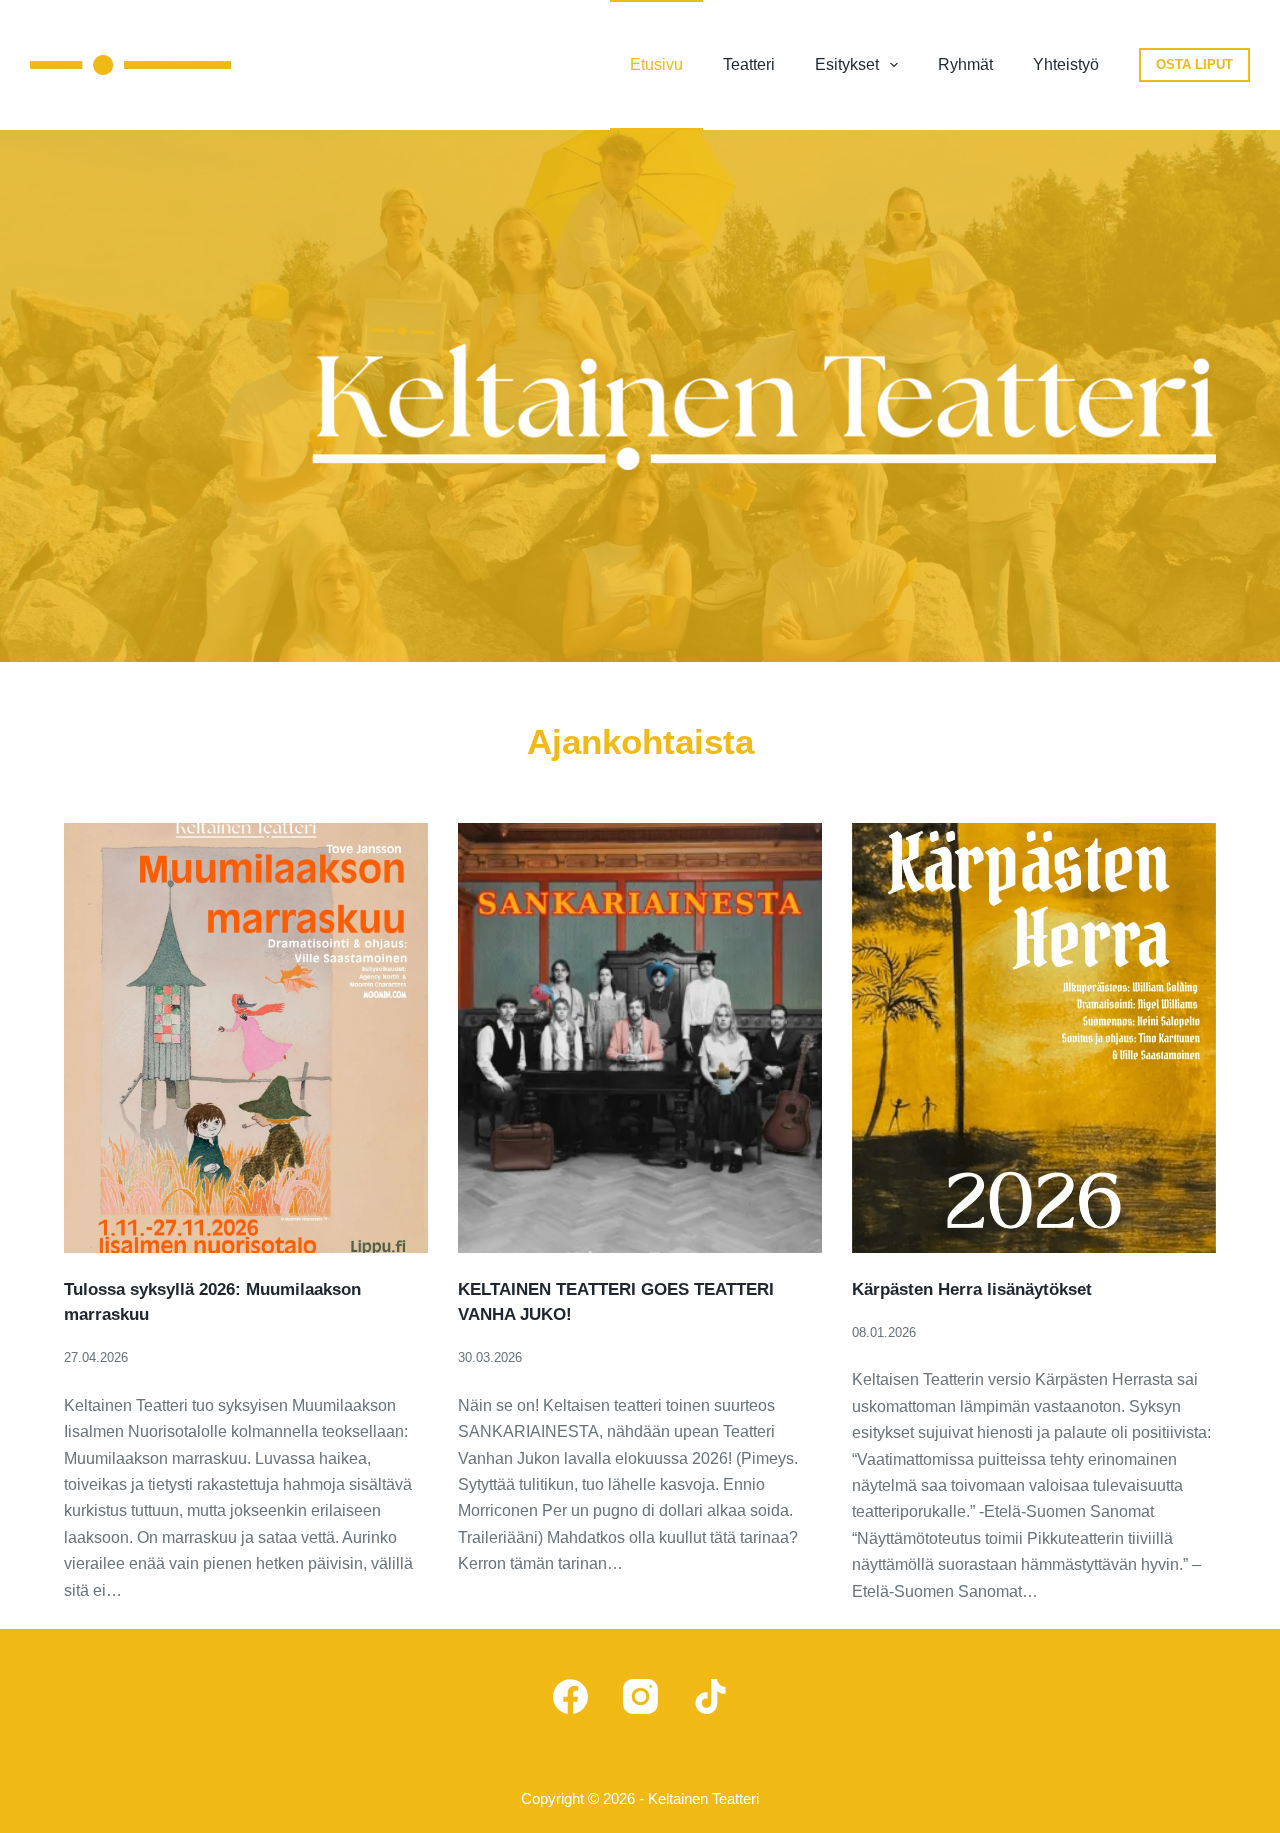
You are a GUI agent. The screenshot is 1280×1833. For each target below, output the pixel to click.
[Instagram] (640, 1696)
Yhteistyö (1066, 64)
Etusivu (656, 64)
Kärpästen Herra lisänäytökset (972, 1289)
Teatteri (749, 64)
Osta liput (1194, 64)
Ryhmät (965, 64)
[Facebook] (570, 1696)
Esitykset (847, 64)
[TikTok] (710, 1696)
